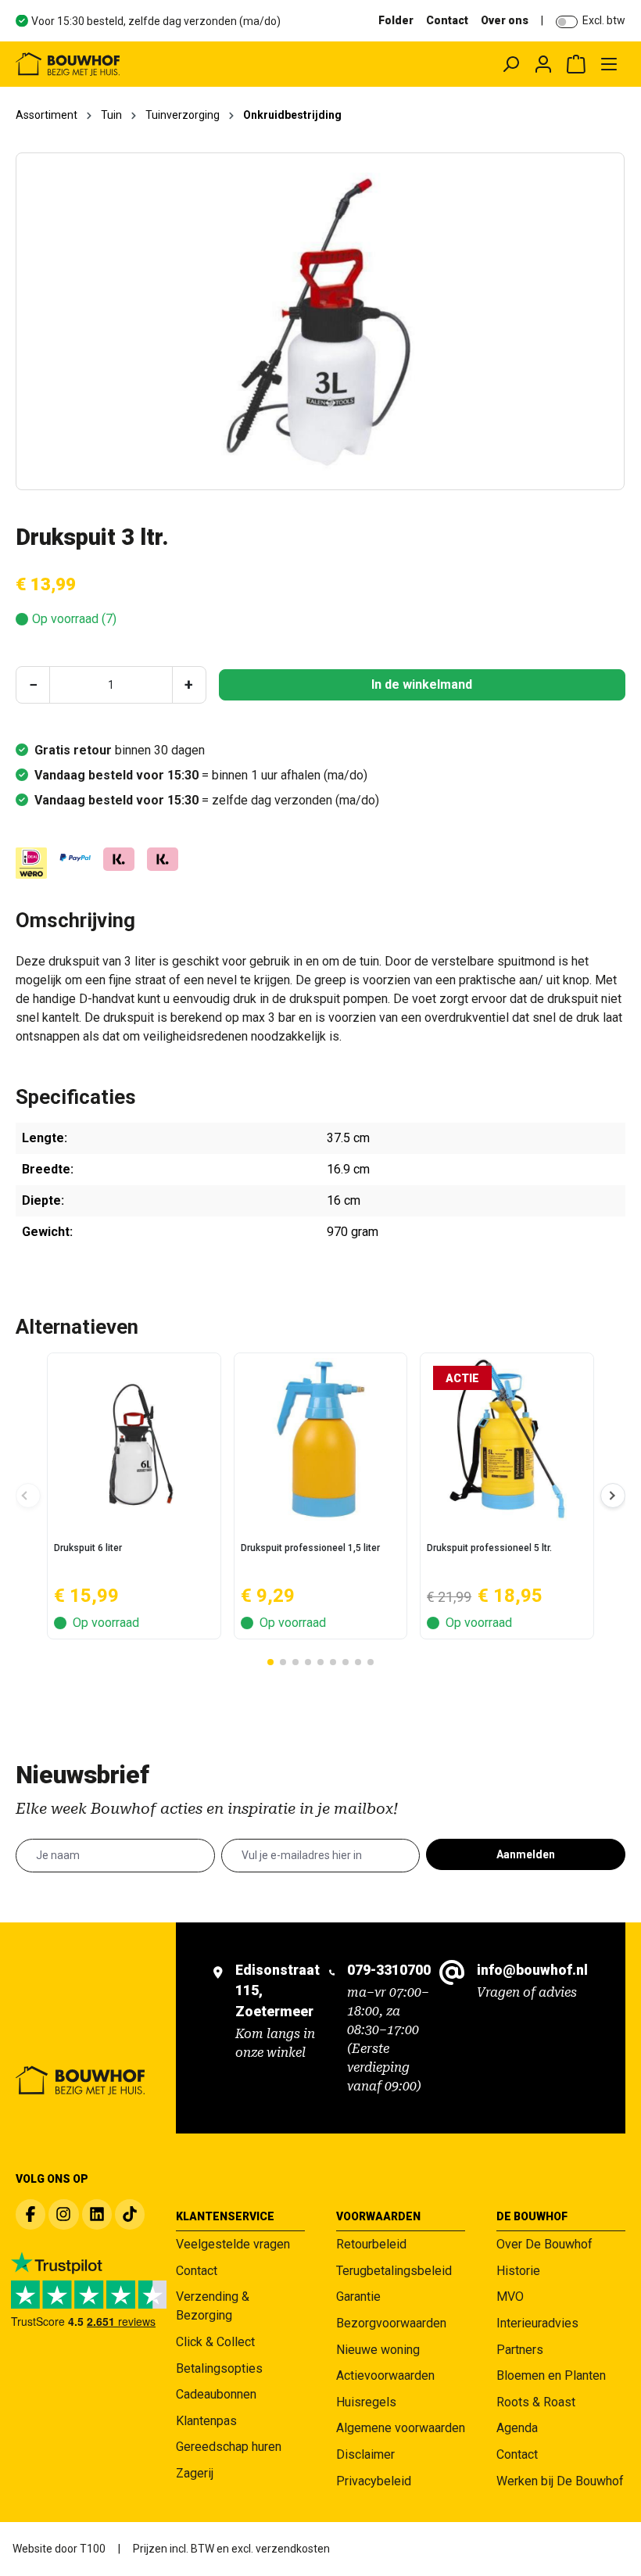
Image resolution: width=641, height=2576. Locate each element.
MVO (510, 2297)
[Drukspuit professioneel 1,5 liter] (321, 1439)
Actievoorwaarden (385, 2375)
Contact (447, 20)
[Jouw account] (543, 64)
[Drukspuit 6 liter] (134, 1439)
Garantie (358, 2297)
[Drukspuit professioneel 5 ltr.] (507, 1439)
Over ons (505, 20)
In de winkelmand (422, 684)
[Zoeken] (510, 64)
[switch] (567, 22)
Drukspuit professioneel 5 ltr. (489, 1548)
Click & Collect (215, 2342)
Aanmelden (526, 1854)
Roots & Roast (536, 2402)
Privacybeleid (374, 2481)
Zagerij (195, 2473)
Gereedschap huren (229, 2447)
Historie (518, 2271)
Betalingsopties (219, 2368)
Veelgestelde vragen (233, 2244)
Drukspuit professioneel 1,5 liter (310, 1548)
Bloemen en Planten (551, 2375)
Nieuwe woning (378, 2350)
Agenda (517, 2428)
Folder (396, 20)
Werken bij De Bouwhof (560, 2481)
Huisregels (366, 2402)
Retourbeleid (371, 2244)
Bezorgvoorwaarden (391, 2323)
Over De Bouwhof (544, 2244)
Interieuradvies (537, 2323)
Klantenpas (206, 2421)
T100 (93, 2549)
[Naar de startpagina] (137, 64)
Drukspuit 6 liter (88, 1548)
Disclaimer (365, 2454)
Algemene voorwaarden (401, 2428)
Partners (520, 2350)
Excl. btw (604, 20)
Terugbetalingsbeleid (394, 2271)
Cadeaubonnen (216, 2394)
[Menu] (609, 64)
